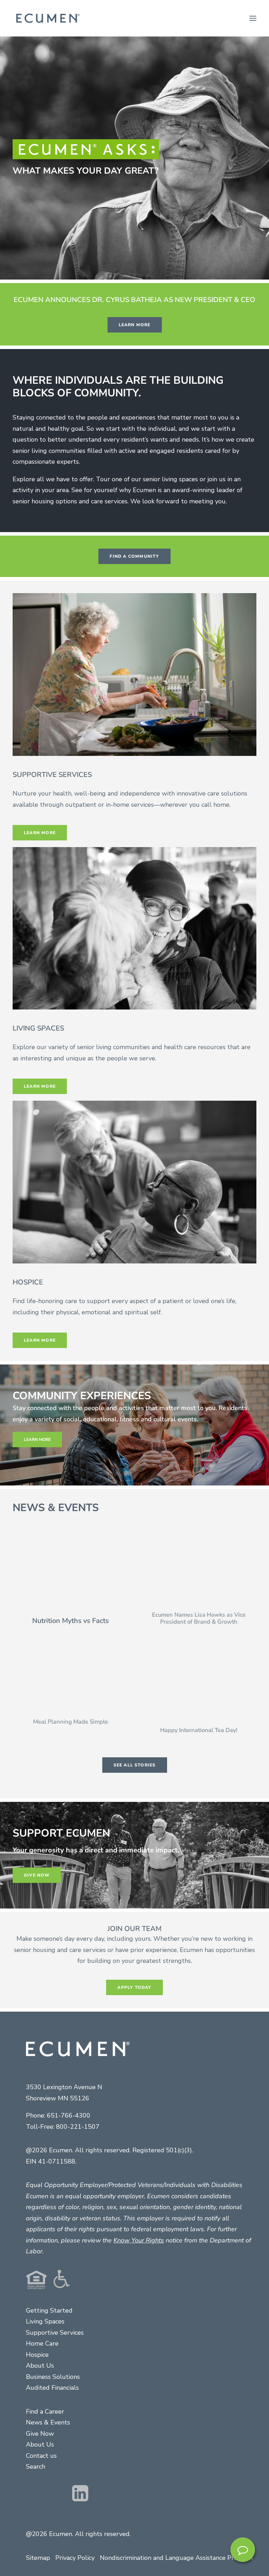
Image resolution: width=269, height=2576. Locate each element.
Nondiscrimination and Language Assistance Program (176, 2558)
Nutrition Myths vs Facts (71, 1621)
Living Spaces (45, 2321)
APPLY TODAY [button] (134, 1987)
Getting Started (49, 2310)
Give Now (40, 2434)
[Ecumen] (47, 18)
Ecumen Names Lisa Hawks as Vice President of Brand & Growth (199, 1625)
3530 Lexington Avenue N (64, 2087)
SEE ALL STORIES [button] (135, 1765)
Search (36, 2467)
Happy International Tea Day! (199, 1737)
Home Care (42, 2343)
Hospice (37, 2355)
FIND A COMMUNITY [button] (134, 556)
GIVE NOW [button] (37, 1875)
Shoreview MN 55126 (58, 2098)
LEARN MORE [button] (135, 325)
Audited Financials (52, 2388)
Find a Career (45, 2411)
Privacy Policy (75, 2558)
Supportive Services (55, 2333)
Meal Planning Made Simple (71, 1728)
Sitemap (38, 2558)
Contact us (41, 2456)
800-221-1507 (78, 2127)
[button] (253, 18)
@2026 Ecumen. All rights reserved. (78, 2534)
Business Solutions (53, 2377)
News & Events (48, 2422)
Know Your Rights (139, 2240)
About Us (40, 2366)
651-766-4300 (69, 2115)
